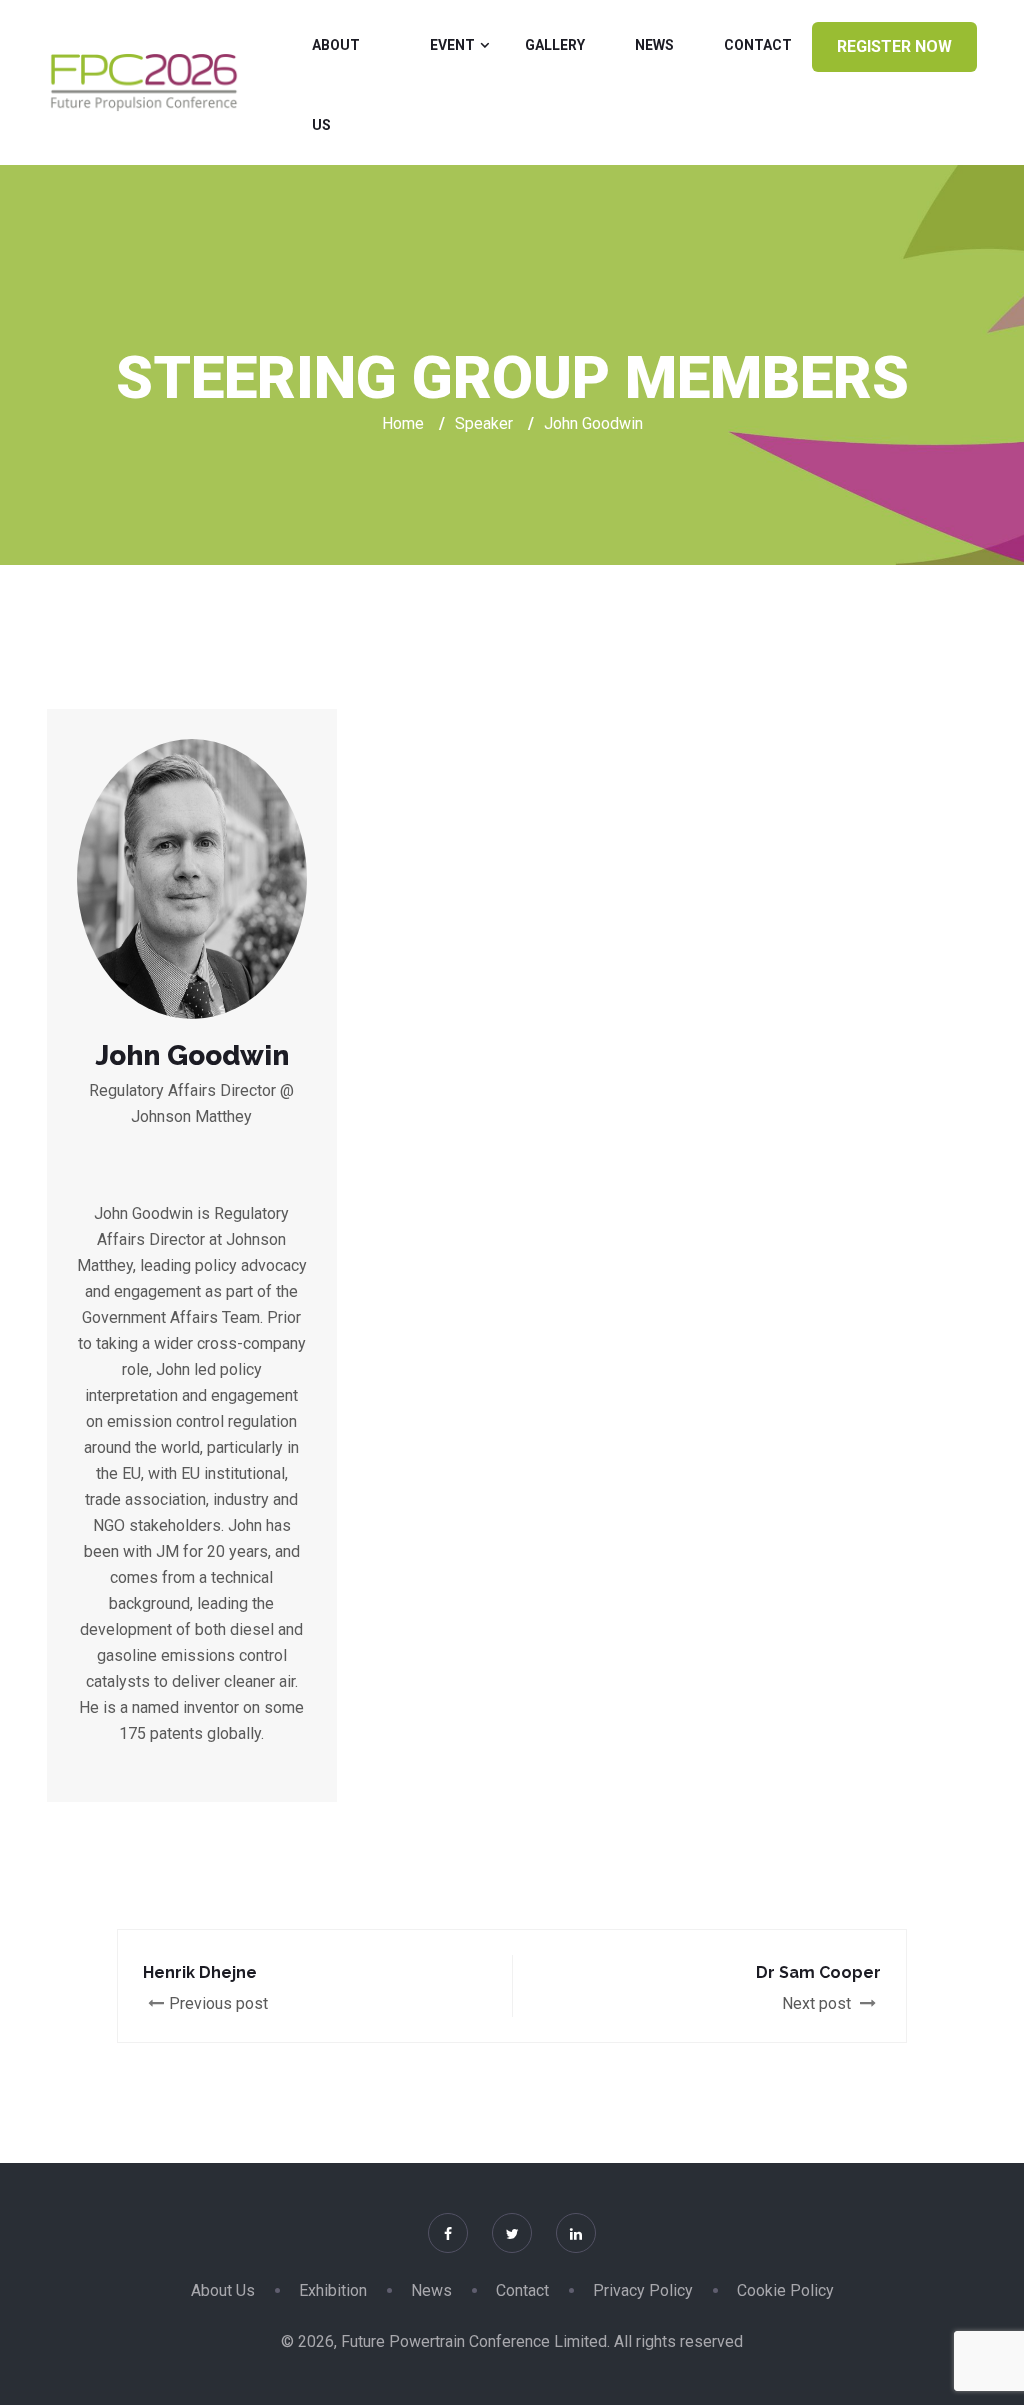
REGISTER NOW (894, 46)
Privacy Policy (643, 2290)
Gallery (555, 45)
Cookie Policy (785, 2290)
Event (452, 45)
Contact (758, 45)
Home (403, 423)
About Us (336, 85)
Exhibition (333, 2290)
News (654, 45)
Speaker (484, 423)
